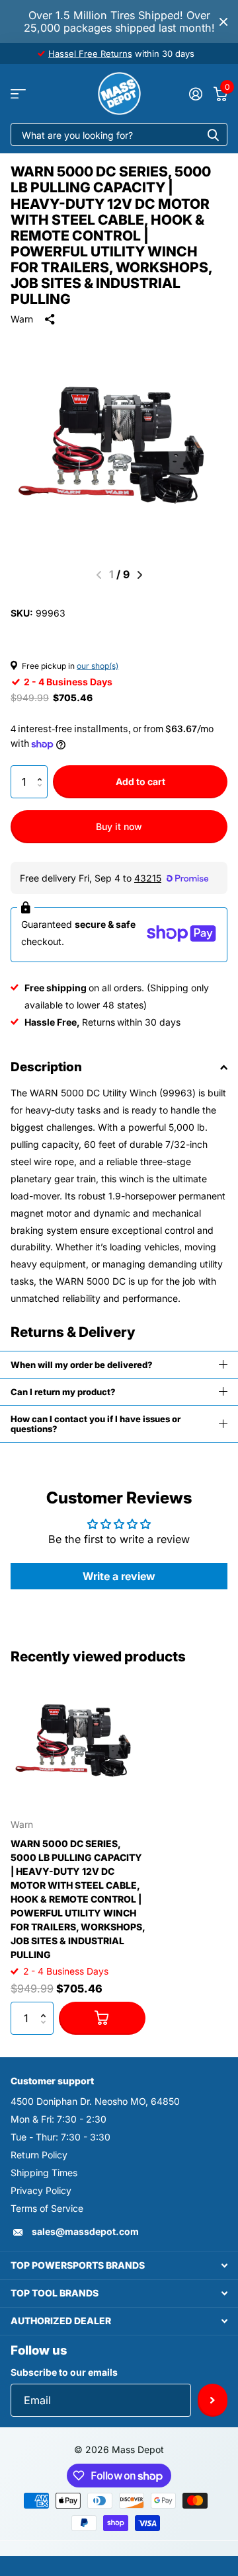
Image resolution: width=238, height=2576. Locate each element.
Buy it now (119, 826)
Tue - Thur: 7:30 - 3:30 (60, 2137)
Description (46, 1067)
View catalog (18, 94)
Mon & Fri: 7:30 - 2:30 (59, 2119)
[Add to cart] (102, 2018)
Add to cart (140, 781)
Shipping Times (44, 2173)
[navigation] (140, 575)
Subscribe (213, 2400)
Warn (22, 319)
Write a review (119, 1576)
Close (223, 21)
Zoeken (213, 134)
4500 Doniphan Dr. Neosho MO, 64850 (95, 2101)
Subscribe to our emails (64, 2372)
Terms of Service (47, 2208)
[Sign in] (195, 94)
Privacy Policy (41, 2190)
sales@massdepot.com (85, 2231)
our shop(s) (98, 666)
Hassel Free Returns (64, 54)
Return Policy (39, 2155)
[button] (43, 770)
